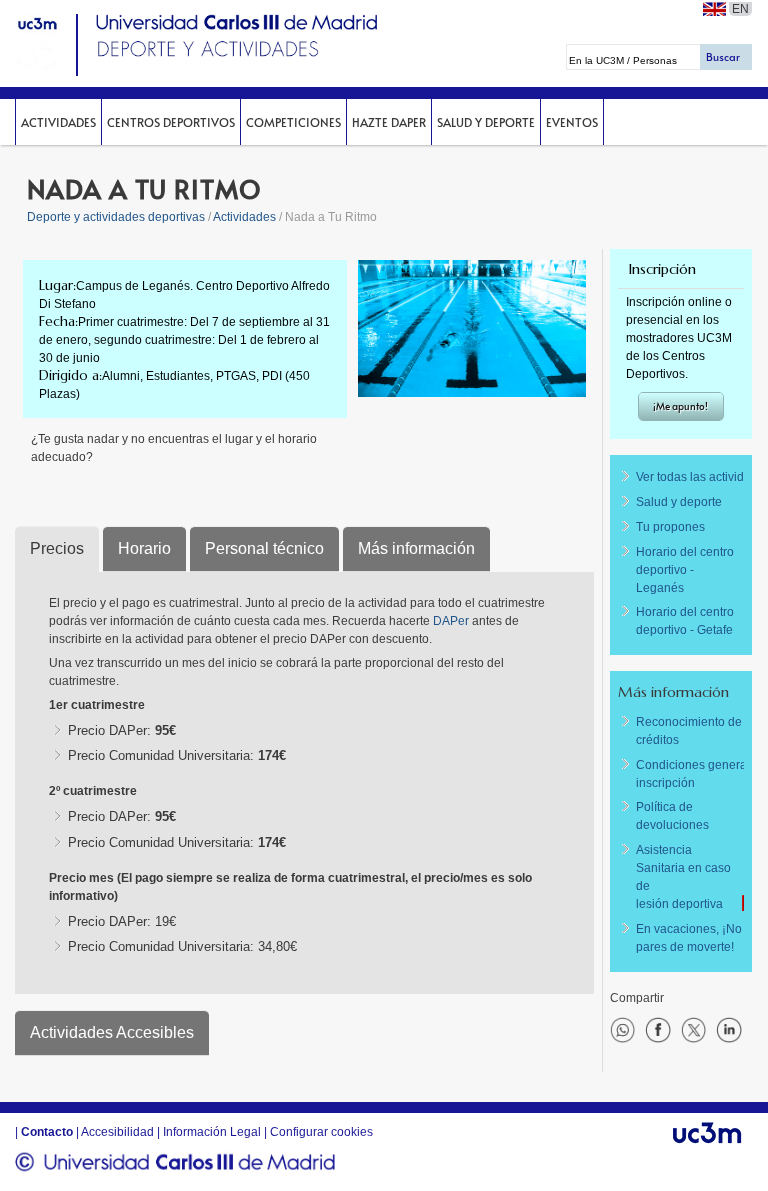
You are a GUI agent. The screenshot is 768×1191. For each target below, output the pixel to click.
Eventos (572, 122)
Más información (416, 548)
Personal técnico (264, 548)
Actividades (58, 122)
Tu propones (670, 527)
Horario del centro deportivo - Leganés (685, 570)
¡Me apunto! (680, 406)
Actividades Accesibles (112, 1032)
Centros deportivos (171, 122)
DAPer (452, 621)
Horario (144, 548)
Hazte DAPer (389, 122)
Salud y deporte (486, 122)
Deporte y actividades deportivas (116, 217)
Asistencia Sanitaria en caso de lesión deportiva (683, 877)
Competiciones (293, 122)
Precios (57, 548)
